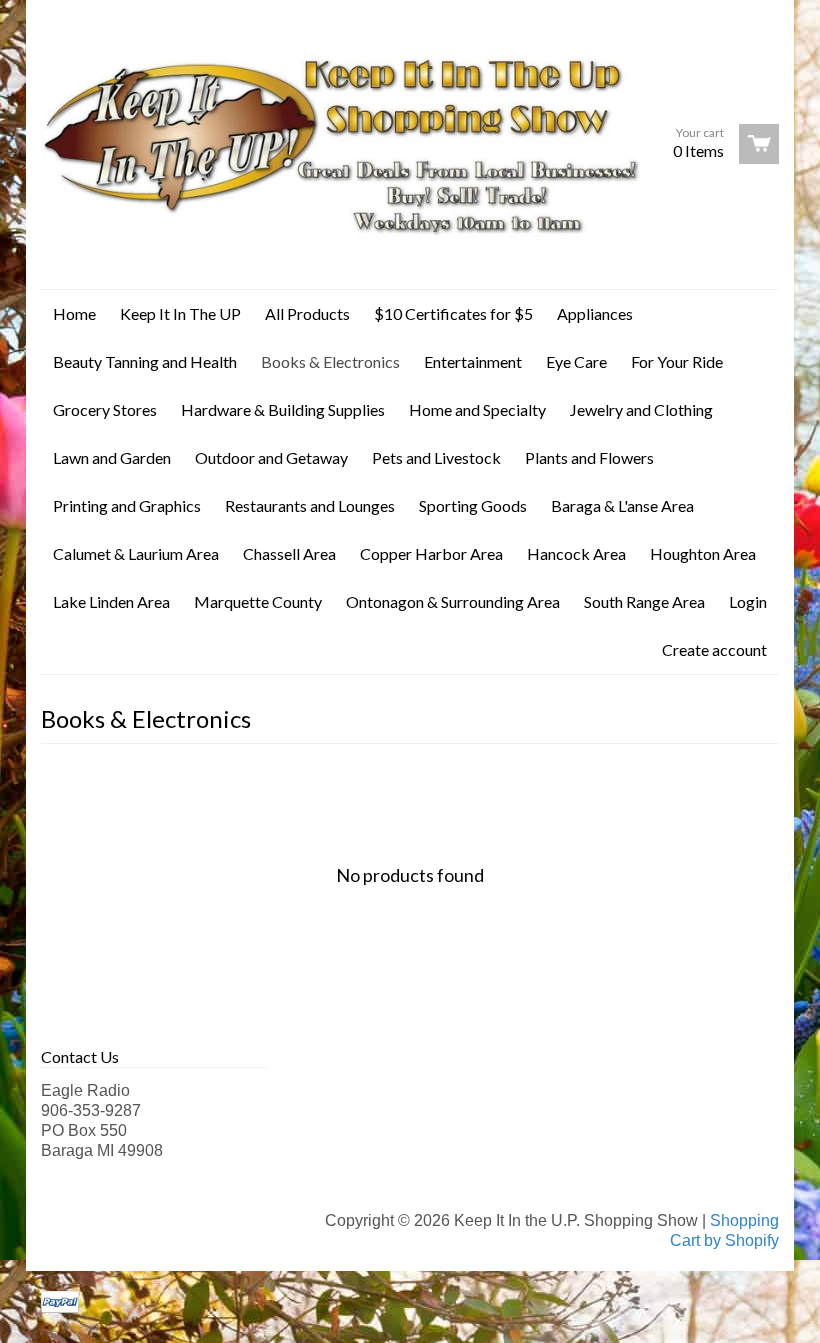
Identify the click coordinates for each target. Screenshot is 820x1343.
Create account (714, 649)
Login (748, 601)
